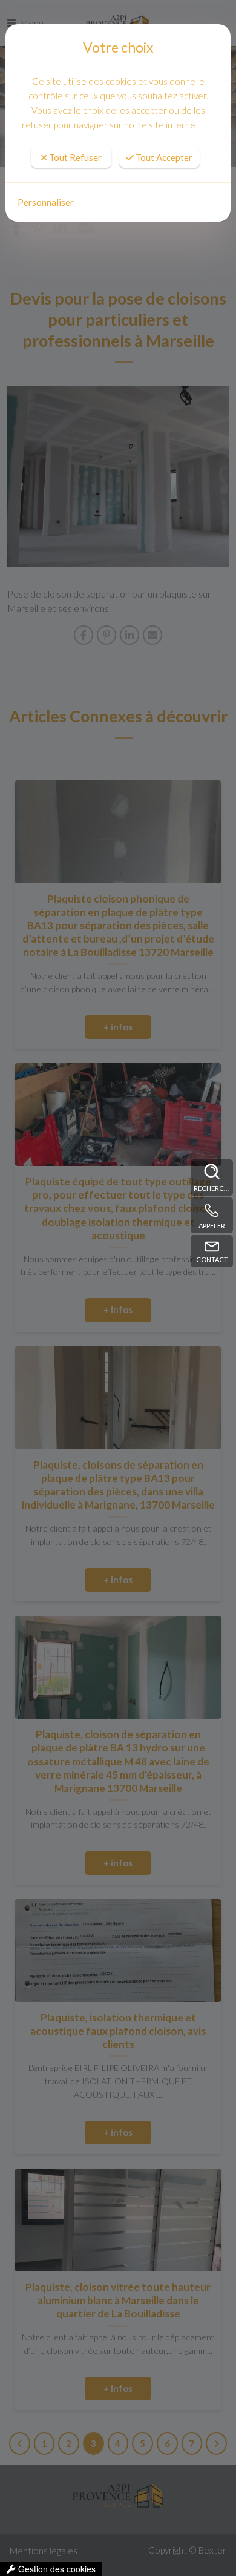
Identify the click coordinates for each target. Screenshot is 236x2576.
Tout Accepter (163, 157)
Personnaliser (46, 202)
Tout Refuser (74, 157)
